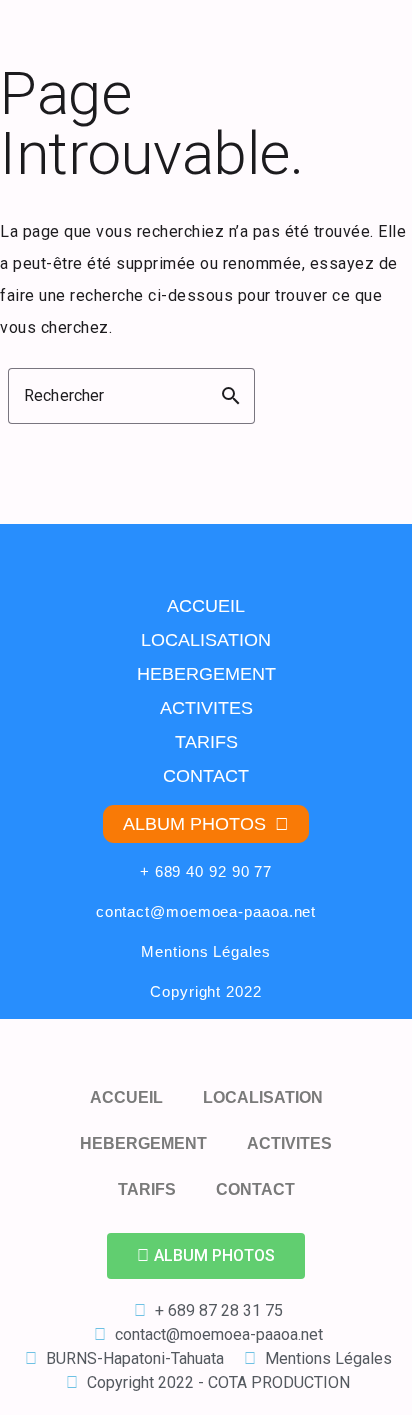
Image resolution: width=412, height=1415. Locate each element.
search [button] (231, 396)
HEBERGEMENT (206, 674)
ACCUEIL (206, 606)
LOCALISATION (206, 640)
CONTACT (206, 776)
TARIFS (206, 742)
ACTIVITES (206, 708)
